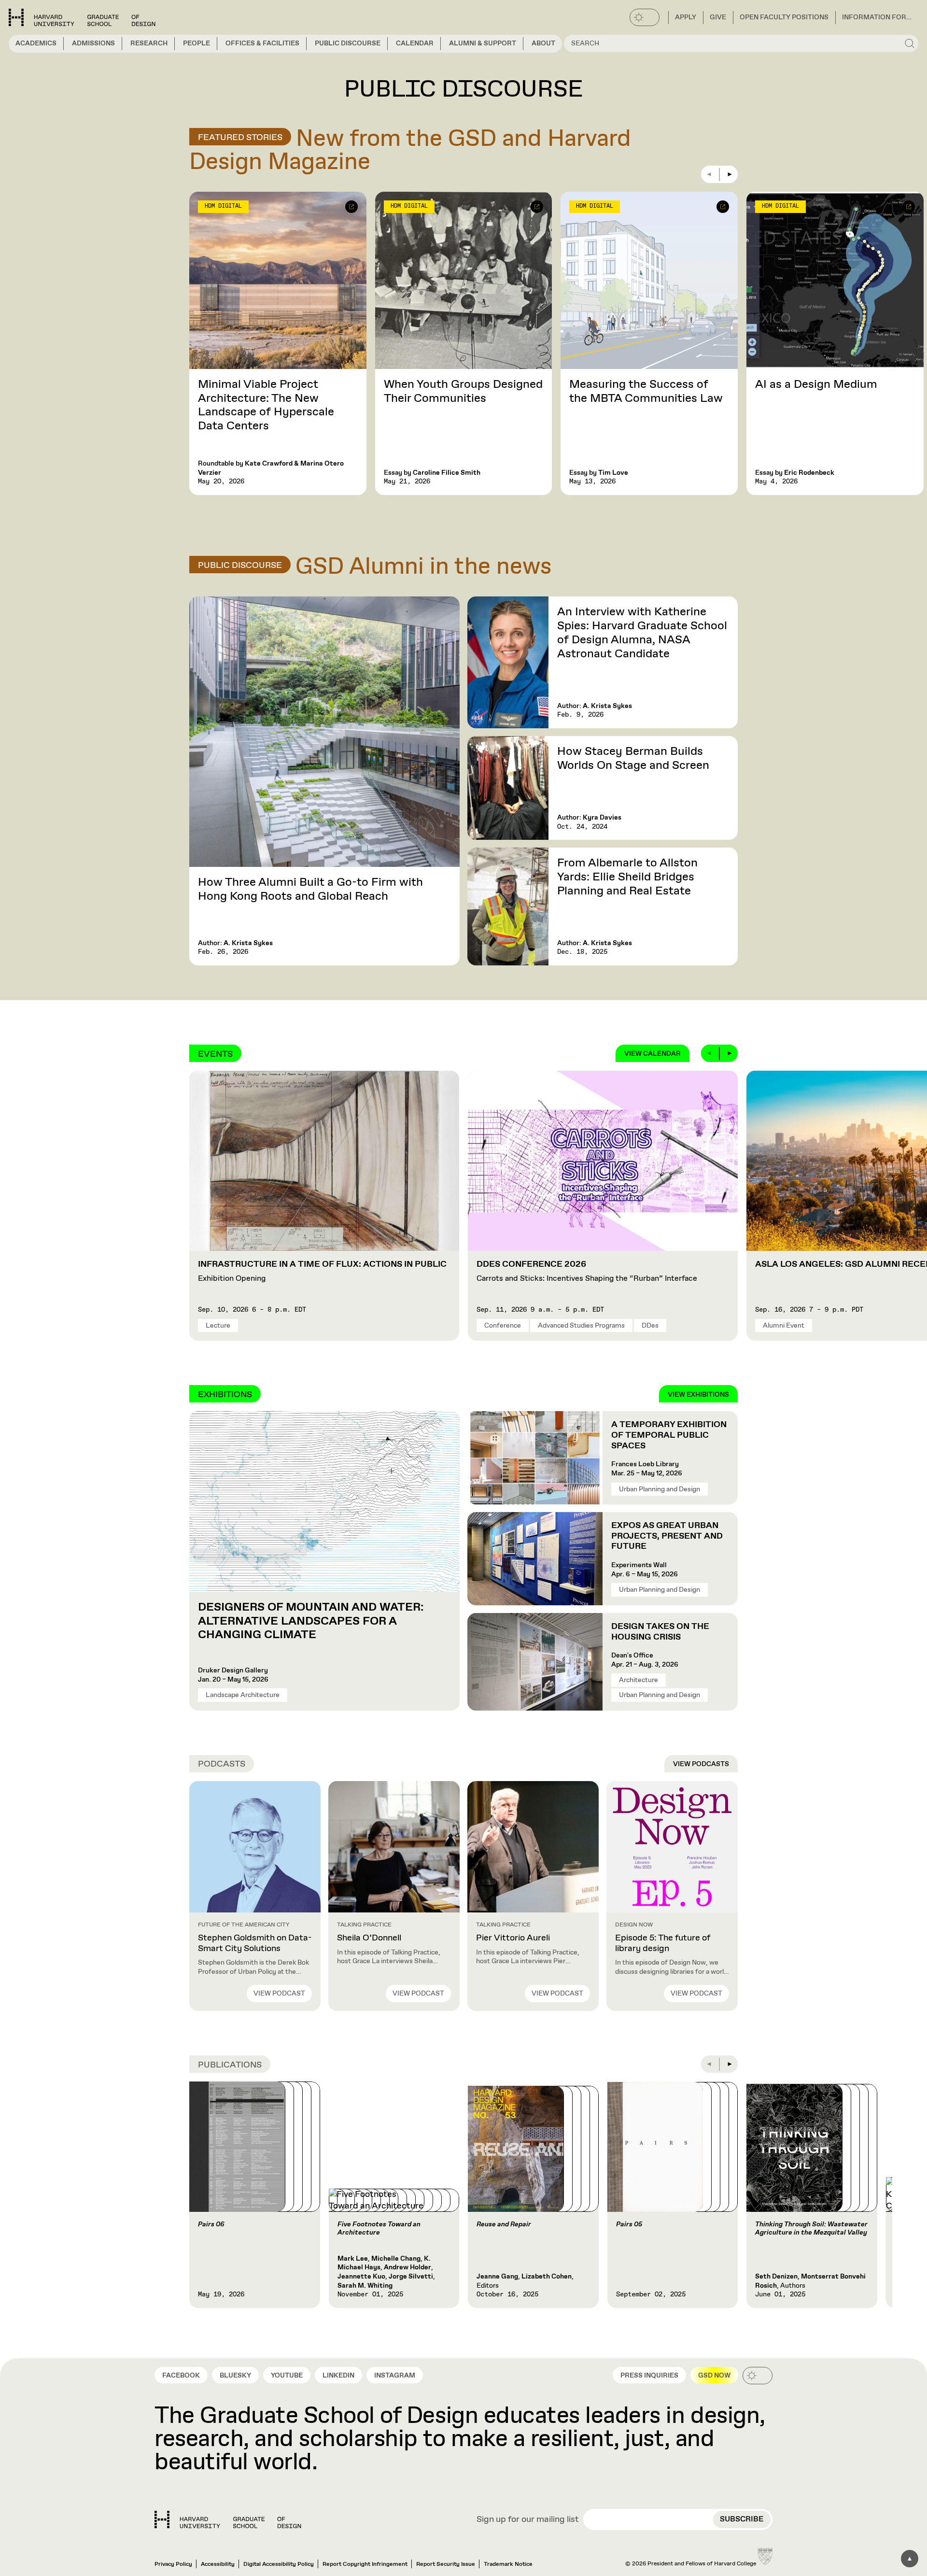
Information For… (877, 17)
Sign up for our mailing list (528, 2520)
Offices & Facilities (262, 43)
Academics (36, 43)
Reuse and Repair (504, 2224)
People (197, 43)
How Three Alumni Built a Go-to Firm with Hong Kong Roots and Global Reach (310, 889)
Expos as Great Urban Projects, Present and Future (667, 1536)
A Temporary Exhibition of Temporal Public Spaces (669, 1435)
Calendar (415, 43)
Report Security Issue (446, 2564)
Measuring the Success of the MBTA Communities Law (646, 391)
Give (718, 17)
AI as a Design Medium (816, 384)
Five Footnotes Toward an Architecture (379, 2229)
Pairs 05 (629, 2224)
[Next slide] (729, 174)
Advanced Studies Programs (581, 1326)
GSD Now (714, 2376)
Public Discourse (348, 43)
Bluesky (235, 2376)
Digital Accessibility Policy (279, 2564)
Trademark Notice (508, 2564)
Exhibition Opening (322, 1272)
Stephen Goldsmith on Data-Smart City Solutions (255, 1943)
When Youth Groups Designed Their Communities (463, 391)
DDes (650, 1326)
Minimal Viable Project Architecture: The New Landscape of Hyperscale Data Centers (266, 405)
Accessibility (218, 2564)
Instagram (395, 2376)
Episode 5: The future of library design (663, 1943)
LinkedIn (338, 2376)
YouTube (287, 2376)
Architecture (639, 1680)
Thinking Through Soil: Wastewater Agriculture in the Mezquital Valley (811, 2229)
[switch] (645, 17)
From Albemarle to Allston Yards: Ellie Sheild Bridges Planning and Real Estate (627, 877)
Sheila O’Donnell (369, 1938)
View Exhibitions (698, 1395)
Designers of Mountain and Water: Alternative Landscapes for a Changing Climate (311, 1621)
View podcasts (701, 1764)
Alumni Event (784, 1326)
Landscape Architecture (243, 1695)
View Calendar (653, 1054)
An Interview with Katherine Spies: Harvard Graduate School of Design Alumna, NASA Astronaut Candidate (642, 633)
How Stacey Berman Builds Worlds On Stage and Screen (633, 758)
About (543, 43)
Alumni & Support (483, 43)
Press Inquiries (649, 2376)
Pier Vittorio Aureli (513, 1938)
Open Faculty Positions (784, 17)
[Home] (228, 2519)
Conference (503, 1326)
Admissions (93, 43)
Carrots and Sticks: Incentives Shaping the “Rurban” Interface (587, 1272)
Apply (686, 17)
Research (149, 43)
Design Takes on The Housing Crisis (660, 1632)
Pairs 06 (211, 2224)
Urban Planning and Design (660, 1489)
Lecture (218, 1326)
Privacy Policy (173, 2564)
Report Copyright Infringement (365, 2564)
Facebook (181, 2376)
